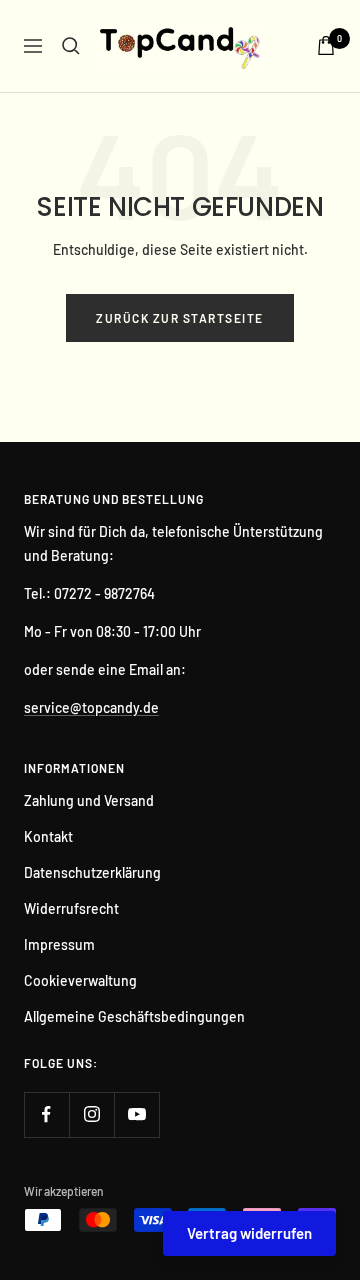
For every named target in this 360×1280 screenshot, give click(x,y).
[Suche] (71, 46)
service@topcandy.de (91, 707)
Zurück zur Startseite (180, 318)
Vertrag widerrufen (249, 1233)
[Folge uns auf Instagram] (91, 1114)
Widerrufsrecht (71, 908)
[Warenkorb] (326, 45)
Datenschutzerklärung (92, 872)
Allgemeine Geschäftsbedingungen (134, 1016)
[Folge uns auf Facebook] (46, 1114)
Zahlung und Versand (89, 800)
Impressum (59, 944)
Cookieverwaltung (80, 980)
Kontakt (48, 836)
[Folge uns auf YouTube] (136, 1114)
